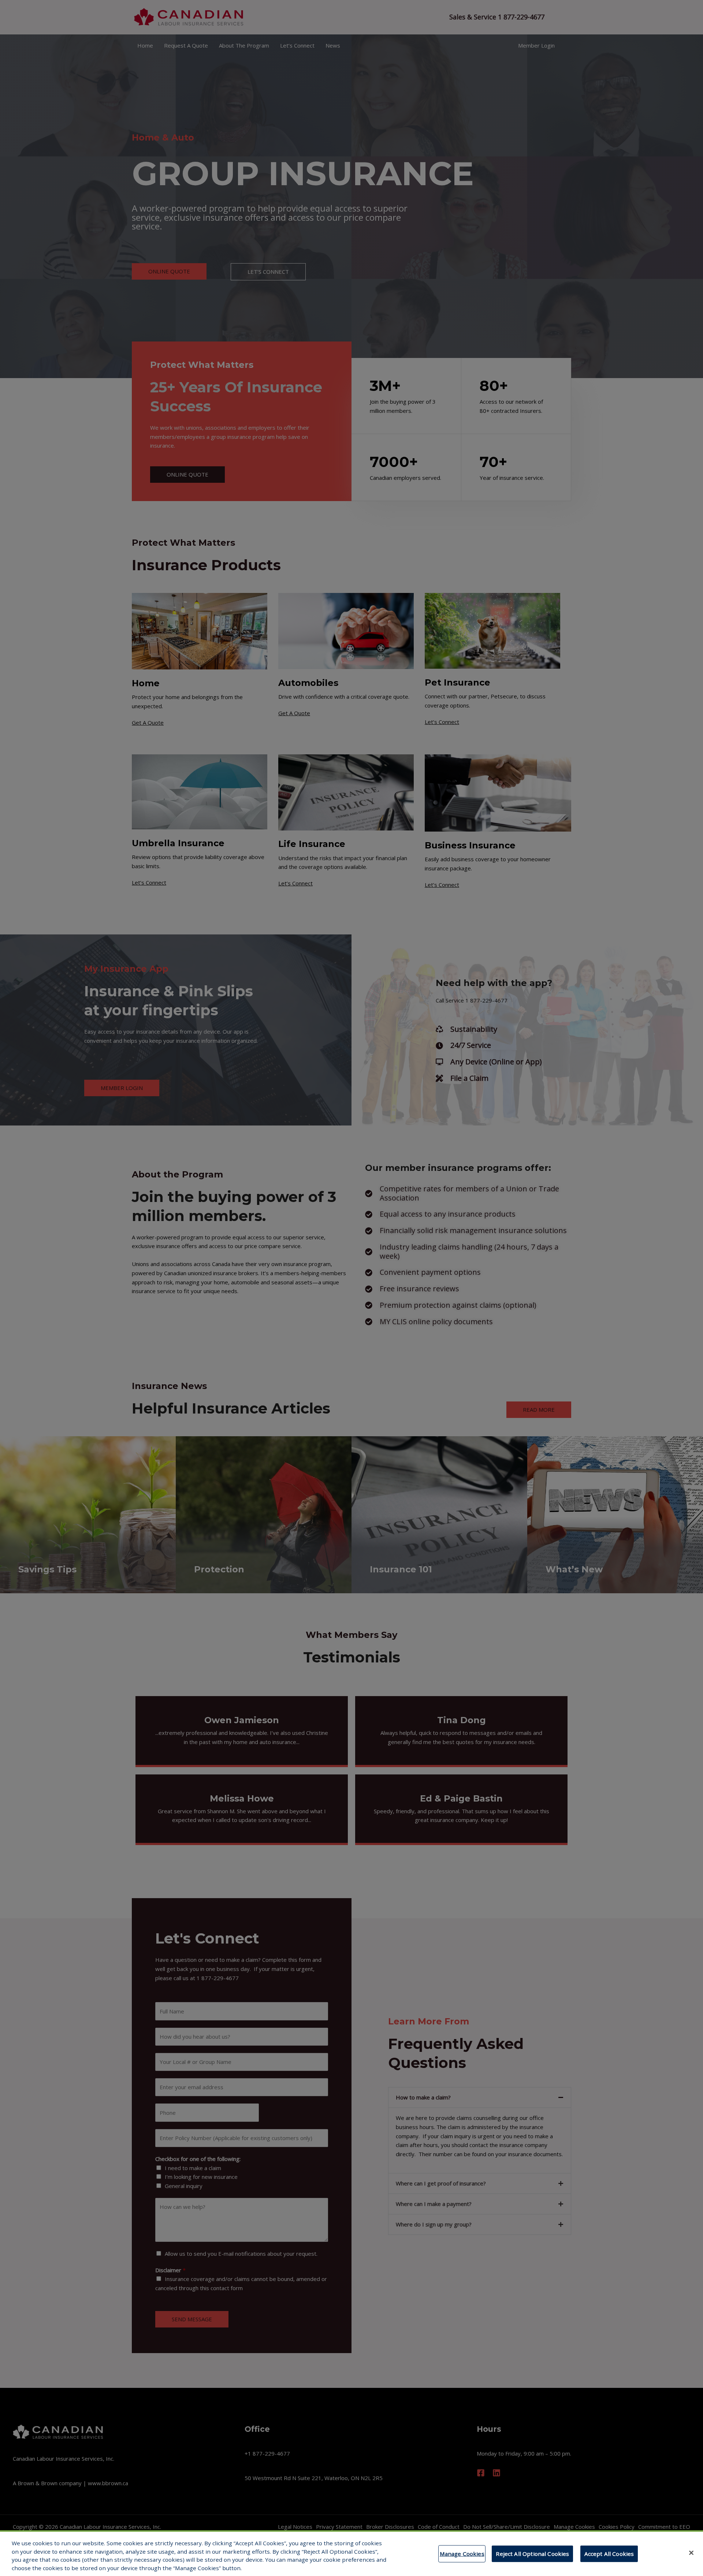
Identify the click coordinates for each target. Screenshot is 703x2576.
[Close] (691, 2553)
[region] (351, 2553)
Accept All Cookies (609, 2554)
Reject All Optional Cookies (532, 2554)
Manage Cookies (462, 2554)
